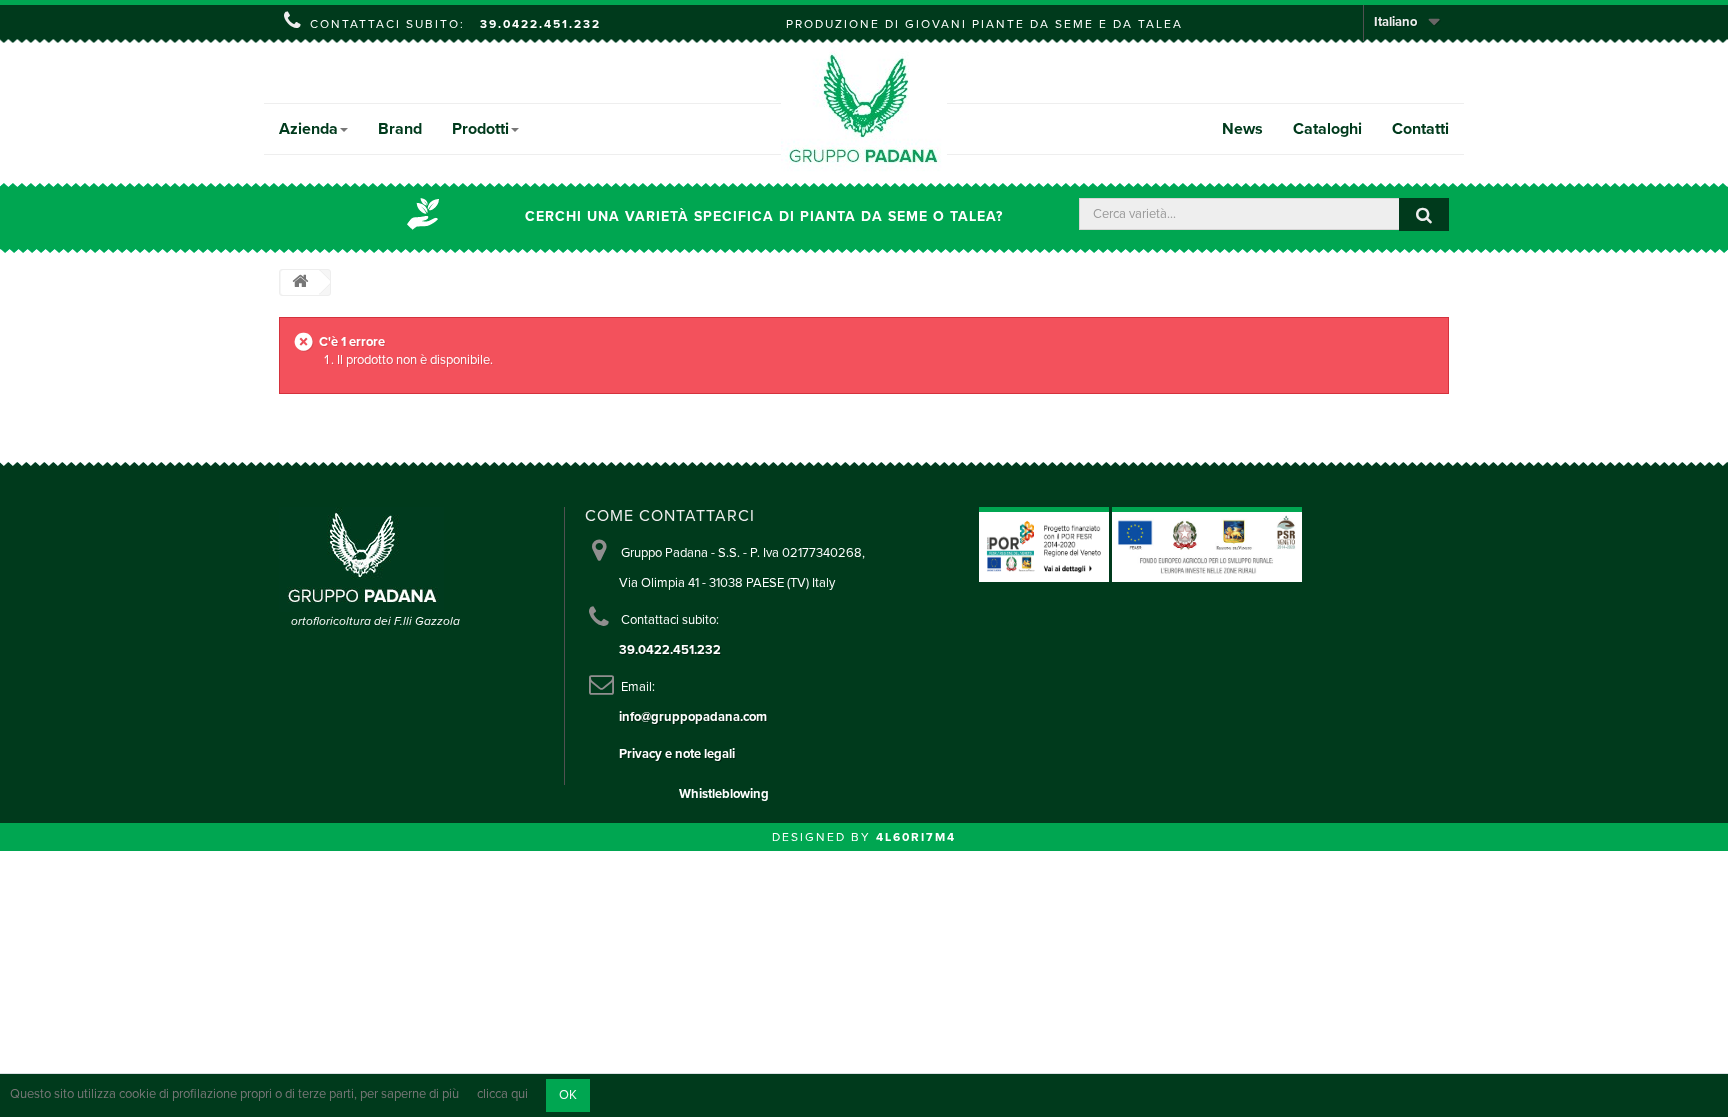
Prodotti (480, 129)
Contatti (1420, 129)
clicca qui (502, 1095)
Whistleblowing (724, 794)
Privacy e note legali (677, 754)
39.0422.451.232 (540, 24)
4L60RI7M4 (916, 837)
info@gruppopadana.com (693, 717)
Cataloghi (1327, 129)
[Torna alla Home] (300, 282)
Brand (400, 129)
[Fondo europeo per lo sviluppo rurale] (1207, 544)
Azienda (308, 129)
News (1242, 129)
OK (568, 1095)
